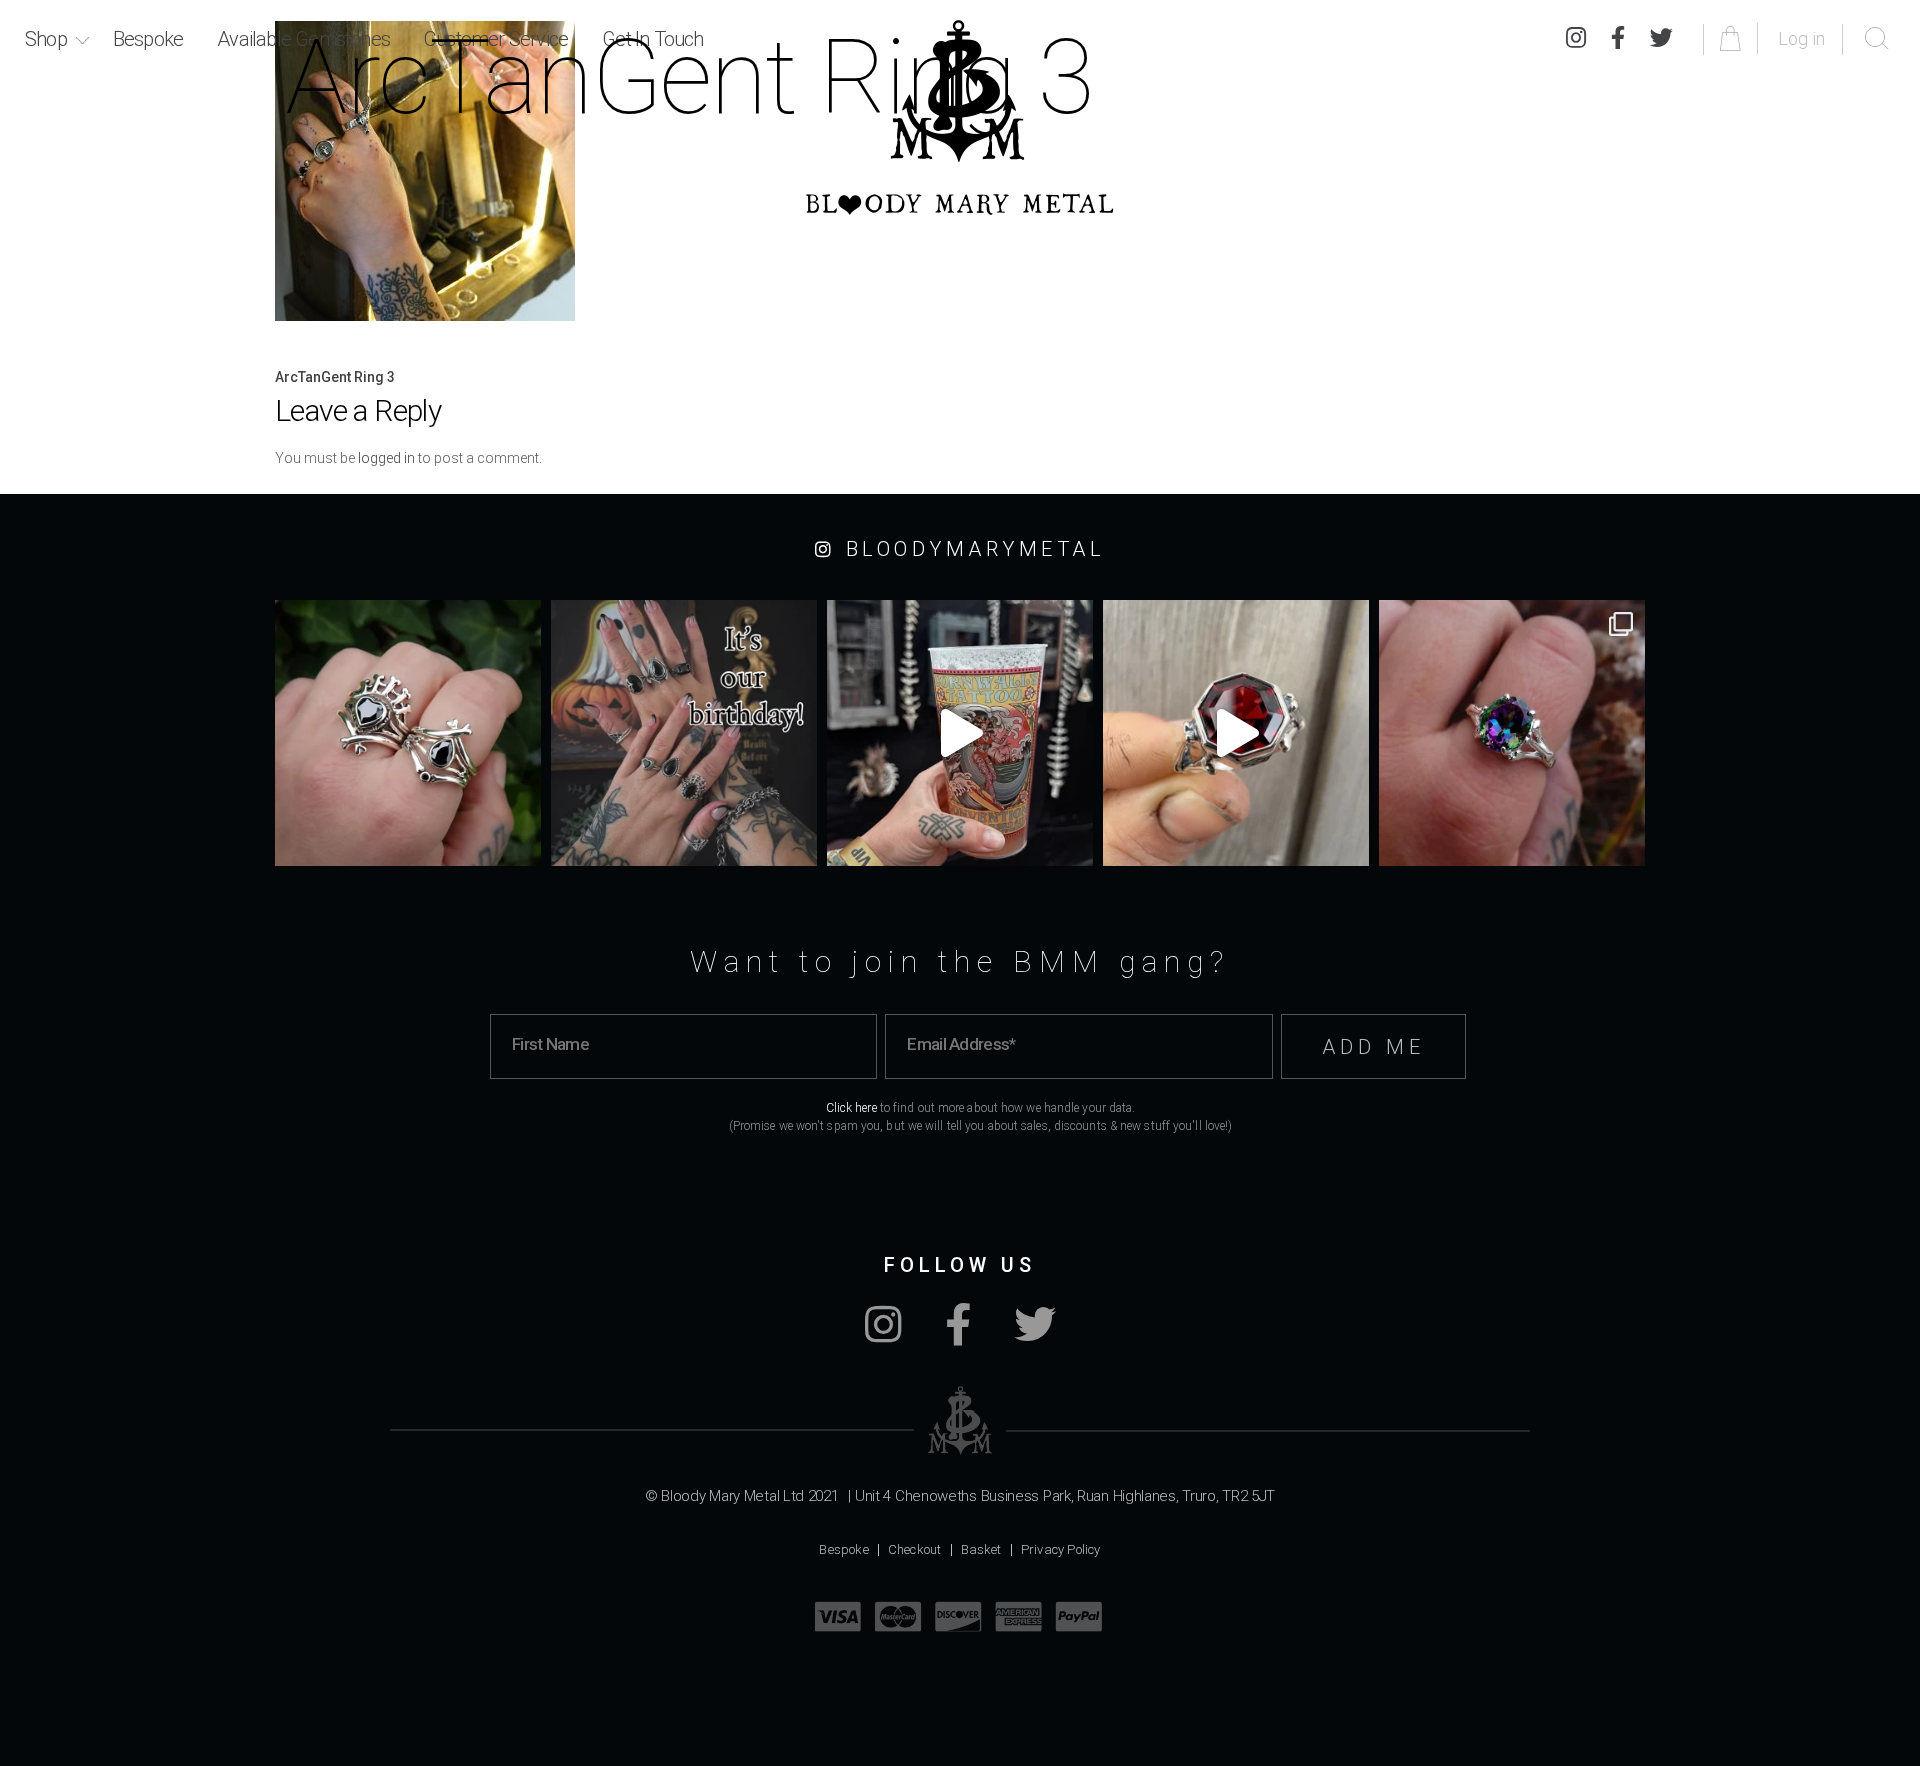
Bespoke (148, 39)
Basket (981, 1549)
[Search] (1877, 39)
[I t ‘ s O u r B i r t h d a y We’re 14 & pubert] (684, 733)
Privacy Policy (1061, 1549)
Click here (851, 1108)
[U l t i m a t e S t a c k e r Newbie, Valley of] (408, 733)
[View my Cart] (1733, 38)
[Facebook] (958, 1335)
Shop (46, 39)
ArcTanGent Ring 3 (335, 377)
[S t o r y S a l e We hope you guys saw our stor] (1512, 733)
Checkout (915, 1549)
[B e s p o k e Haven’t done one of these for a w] (1236, 733)
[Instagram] (883, 1335)
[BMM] (960, 1420)
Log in (1801, 38)
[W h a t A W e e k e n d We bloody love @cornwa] (960, 733)
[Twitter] (1661, 39)
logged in (386, 458)
